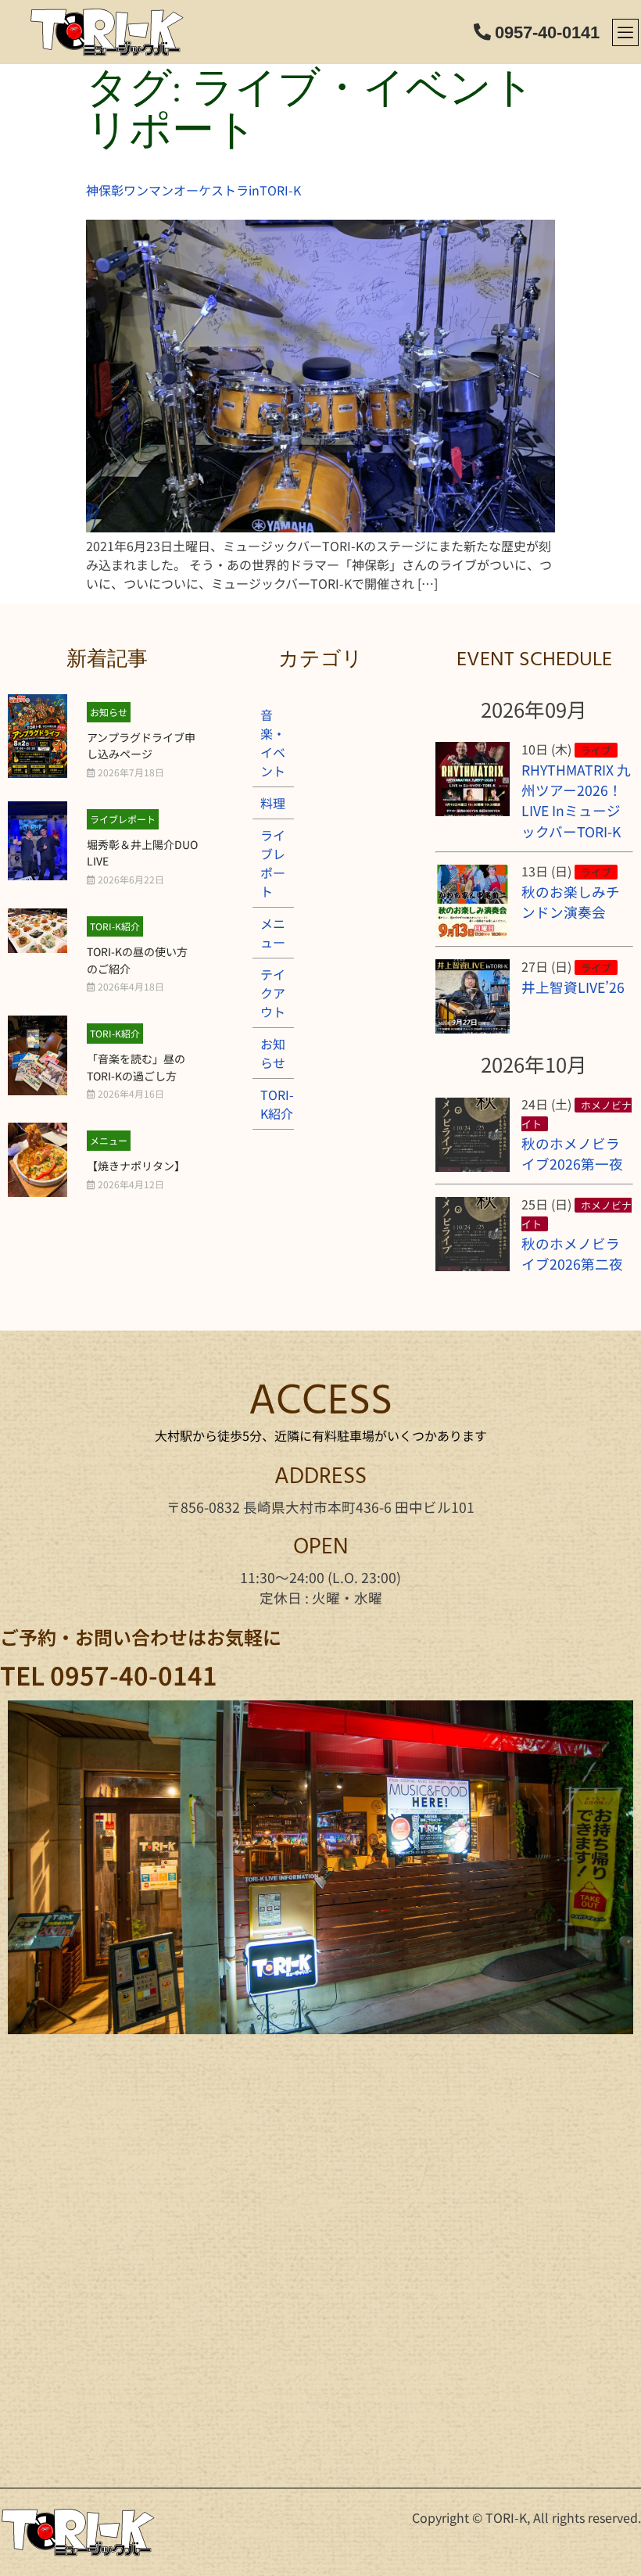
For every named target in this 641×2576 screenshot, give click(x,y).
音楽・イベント (273, 743)
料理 (273, 803)
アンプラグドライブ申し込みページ (141, 746)
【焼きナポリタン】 (136, 1166)
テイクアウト (273, 993)
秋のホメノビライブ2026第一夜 (572, 1154)
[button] (625, 32)
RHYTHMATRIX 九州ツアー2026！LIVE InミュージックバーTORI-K (576, 801)
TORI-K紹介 (115, 926)
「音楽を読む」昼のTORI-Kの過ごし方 (136, 1067)
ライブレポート (123, 819)
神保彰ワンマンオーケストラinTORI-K (193, 190)
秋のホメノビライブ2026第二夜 (572, 1254)
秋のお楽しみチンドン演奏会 (571, 902)
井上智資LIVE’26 (573, 987)
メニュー (109, 1140)
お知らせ (109, 712)
